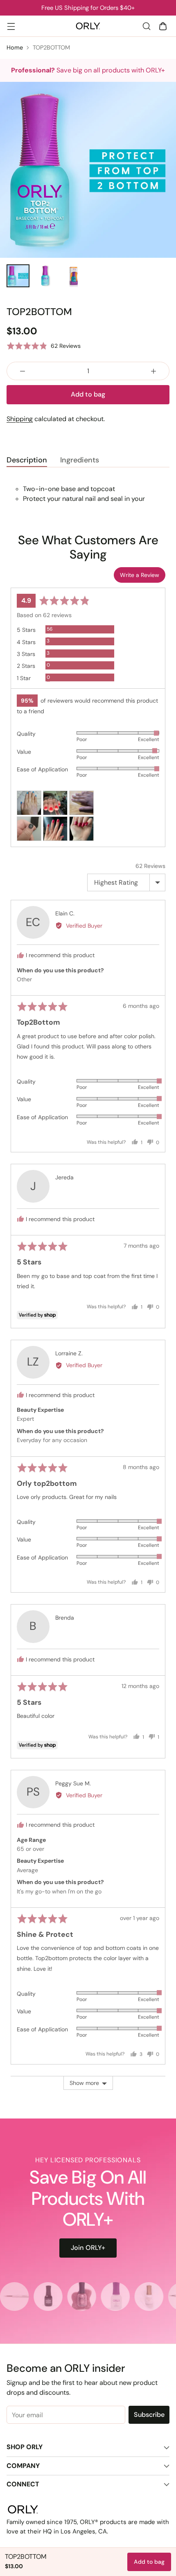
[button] (44, 346)
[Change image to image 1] (18, 276)
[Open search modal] (146, 26)
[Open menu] (11, 26)
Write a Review (140, 575)
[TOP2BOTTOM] (88, 170)
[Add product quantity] (153, 371)
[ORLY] (88, 26)
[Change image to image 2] (46, 276)
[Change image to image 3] (74, 276)
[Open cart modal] (163, 26)
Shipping (20, 419)
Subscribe (149, 2415)
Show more (84, 2083)
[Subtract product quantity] (23, 371)
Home (15, 47)
